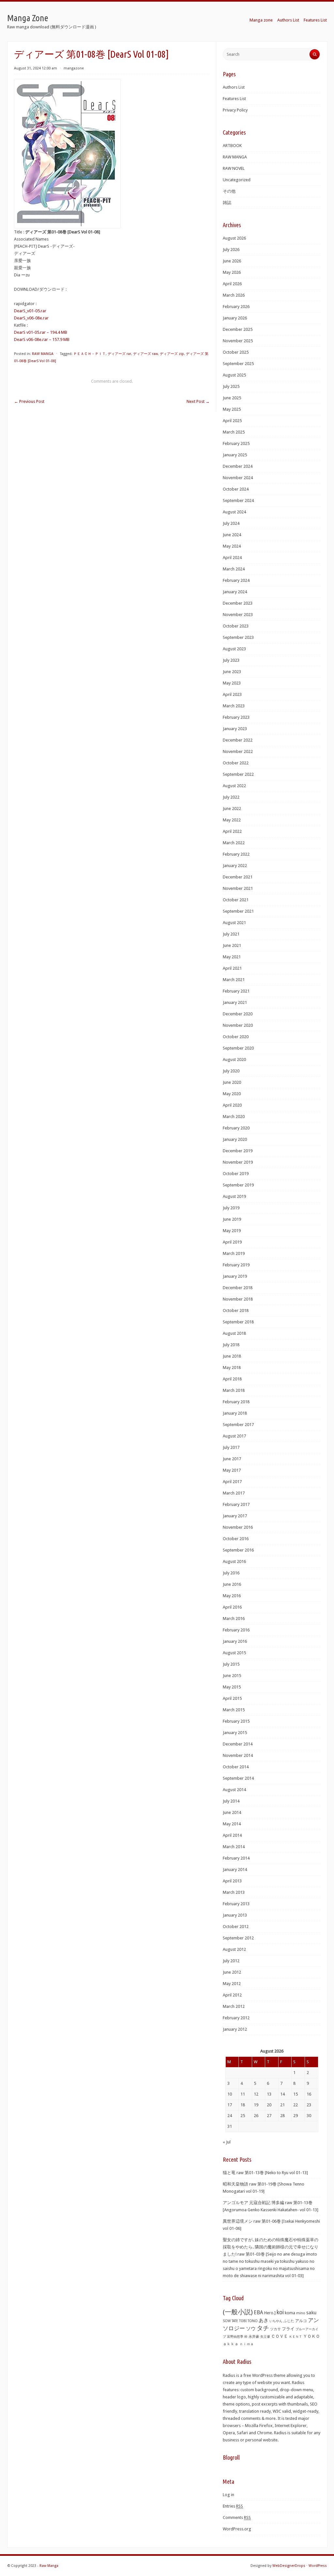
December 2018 (238, 1288)
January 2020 (235, 1139)
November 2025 (238, 341)
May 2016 (232, 1596)
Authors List (288, 20)
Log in (228, 2495)
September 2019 (238, 1185)
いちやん (276, 2321)
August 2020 (234, 1060)
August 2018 (234, 1333)
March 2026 (234, 295)
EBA (258, 2312)
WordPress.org (237, 2529)
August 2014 (234, 1790)
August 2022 (234, 786)
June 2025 (232, 398)
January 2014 (235, 1869)
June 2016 (232, 1584)
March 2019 (234, 1253)
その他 (229, 191)
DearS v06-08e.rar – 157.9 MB (42, 339)
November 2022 (238, 751)
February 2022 (236, 854)
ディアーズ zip (172, 354)
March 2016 (234, 1619)
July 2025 (231, 386)
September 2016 (238, 1550)
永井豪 (254, 2337)
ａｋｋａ (231, 2344)
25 (243, 2116)
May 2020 (232, 1094)
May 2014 (232, 1824)
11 (243, 2094)
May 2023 (232, 683)
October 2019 (236, 1174)
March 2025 (234, 432)
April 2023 (232, 694)
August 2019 (234, 1196)
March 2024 (234, 569)
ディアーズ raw (145, 354)
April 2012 (232, 1995)
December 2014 (238, 1744)
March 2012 (234, 2006)
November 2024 (238, 478)
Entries (233, 2506)
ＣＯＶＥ (280, 2336)
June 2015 (232, 1676)
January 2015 (235, 1733)
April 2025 (232, 421)
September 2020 (238, 1048)
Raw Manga (49, 2566)
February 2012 (236, 2018)
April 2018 (232, 1379)
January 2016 (235, 1641)
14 (282, 2094)
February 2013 (236, 1904)
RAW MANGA (43, 354)
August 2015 (234, 1653)
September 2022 (238, 774)
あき (264, 2320)
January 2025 (235, 455)
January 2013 (235, 1915)
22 (296, 2105)
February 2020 (236, 1128)
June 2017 (232, 1459)
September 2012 (238, 1938)
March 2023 (234, 706)
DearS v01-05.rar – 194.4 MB (41, 332)
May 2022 (232, 820)
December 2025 (238, 329)
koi (280, 2312)
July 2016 (231, 1573)
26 (256, 2116)
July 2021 (231, 934)
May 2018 (232, 1368)
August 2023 (234, 649)
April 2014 (232, 1835)
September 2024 (238, 500)
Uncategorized (237, 180)
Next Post (198, 401)
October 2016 (236, 1539)
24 (230, 2116)
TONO (253, 2321)
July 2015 (231, 1664)
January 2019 (235, 1276)
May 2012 (232, 1984)
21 (282, 2105)
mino (301, 2313)
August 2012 (234, 1949)
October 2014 (236, 1767)
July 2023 (231, 660)
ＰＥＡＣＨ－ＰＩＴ (90, 354)
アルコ (301, 2321)
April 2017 (232, 1482)
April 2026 (232, 284)
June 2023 (232, 672)
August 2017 (234, 1436)
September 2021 (238, 911)
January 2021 (235, 1002)
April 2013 (232, 1881)
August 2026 (234, 238)
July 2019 (231, 1208)
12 (256, 2094)
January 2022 (235, 866)
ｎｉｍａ (247, 2344)
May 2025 (232, 409)
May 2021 (232, 957)
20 (269, 2105)
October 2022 (236, 763)
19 (256, 2105)
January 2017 (235, 1516)
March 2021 (234, 980)
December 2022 (238, 740)
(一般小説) (238, 2312)
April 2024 (232, 558)
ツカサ (275, 2329)
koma (290, 2313)
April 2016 (232, 1607)
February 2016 (236, 1630)
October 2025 (236, 352)
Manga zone (261, 20)
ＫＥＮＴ (296, 2337)
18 (243, 2105)
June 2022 (232, 809)
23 (309, 2105)
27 (269, 2116)
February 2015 (236, 1721)
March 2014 (234, 1847)
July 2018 (231, 1345)
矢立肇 (265, 2336)
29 (296, 2116)
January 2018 (235, 1413)
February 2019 (236, 1265)
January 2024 (235, 592)
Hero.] (270, 2313)
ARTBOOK (232, 146)
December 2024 (238, 466)
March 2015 (234, 1710)
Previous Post (29, 401)
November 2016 (238, 1527)
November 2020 (238, 1025)
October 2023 (236, 626)
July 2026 (231, 250)
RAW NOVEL (234, 168)
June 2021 (232, 945)
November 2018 (238, 1299)
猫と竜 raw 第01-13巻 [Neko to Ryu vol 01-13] (265, 2173)
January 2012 (235, 2029)
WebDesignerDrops (289, 2566)
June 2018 (232, 1356)
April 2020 (232, 1105)
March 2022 (234, 843)
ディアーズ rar (119, 354)
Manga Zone (28, 18)
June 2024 (232, 535)
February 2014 (236, 1858)
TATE (235, 2321)
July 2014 (231, 1801)
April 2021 (232, 968)
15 (296, 2094)
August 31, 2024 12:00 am (36, 68)
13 (269, 2094)
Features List (315, 20)
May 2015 (232, 1687)
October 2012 (236, 1927)
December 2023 (238, 603)
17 (230, 2105)
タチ (263, 2328)
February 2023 (236, 717)
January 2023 (235, 729)
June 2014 (232, 1812)
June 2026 (232, 261)
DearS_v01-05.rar (30, 311)
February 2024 (236, 580)
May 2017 (232, 1470)
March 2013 (234, 1892)
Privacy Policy (235, 110)
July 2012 (231, 1961)
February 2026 (236, 307)
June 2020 (232, 1082)
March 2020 (234, 1117)
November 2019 (238, 1162)
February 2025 (236, 443)
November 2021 (238, 888)
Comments (237, 2517)
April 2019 (232, 1242)
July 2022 (231, 797)
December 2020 (238, 1014)
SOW (227, 2321)
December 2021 (238, 877)
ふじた (289, 2321)
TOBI (243, 2321)
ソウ (251, 2329)
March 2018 (234, 1390)
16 (309, 2094)
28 (282, 2116)
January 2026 (235, 318)
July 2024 (231, 523)
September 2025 (238, 364)
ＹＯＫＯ (311, 2336)
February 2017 (236, 1504)
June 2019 (232, 1219)
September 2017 (238, 1425)
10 (230, 2094)
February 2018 (236, 1402)
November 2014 (238, 1755)
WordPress (318, 2566)
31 (230, 2126)
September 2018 (238, 1322)
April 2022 (232, 831)
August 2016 (234, 1561)
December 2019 (238, 1151)
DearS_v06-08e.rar (31, 318)
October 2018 (236, 1310)
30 (309, 2116)
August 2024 (234, 512)
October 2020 (236, 1037)
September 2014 (238, 1778)
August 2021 (234, 923)
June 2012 (232, 1972)
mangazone (74, 68)
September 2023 (238, 637)
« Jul (227, 2142)
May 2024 (232, 546)
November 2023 (238, 615)
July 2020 (231, 1071)
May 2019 (232, 1231)
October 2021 (236, 900)
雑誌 (227, 203)
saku (311, 2313)
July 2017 (231, 1447)
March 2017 (234, 1493)
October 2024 (236, 489)
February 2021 (236, 991)
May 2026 (232, 272)
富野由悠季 (235, 2336)
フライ (288, 2329)
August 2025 (234, 375)
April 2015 (232, 1698)
